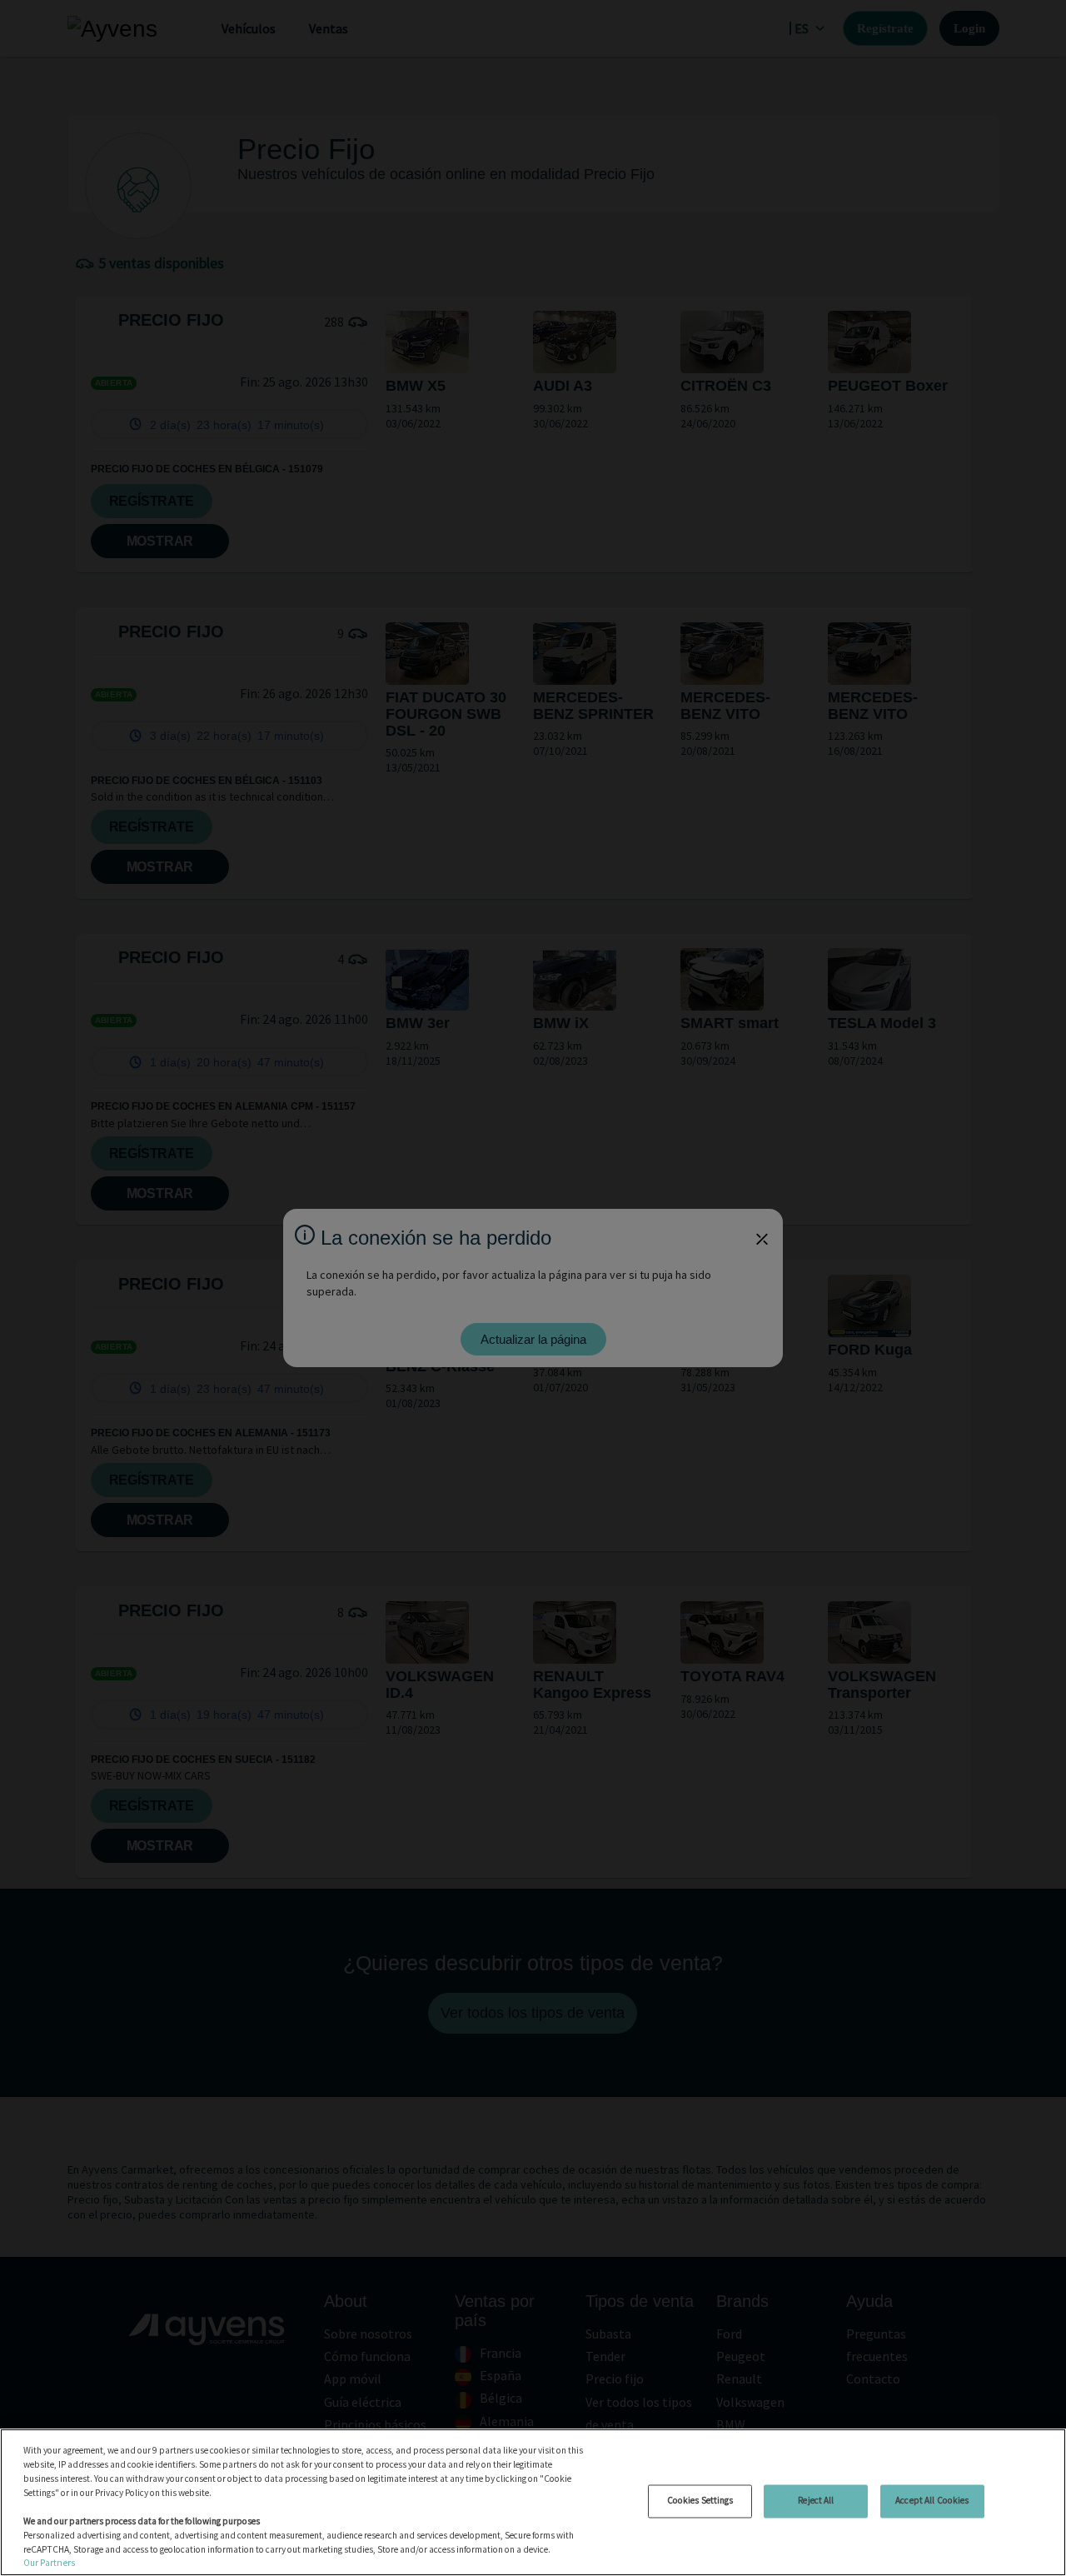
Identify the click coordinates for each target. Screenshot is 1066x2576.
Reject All (816, 2500)
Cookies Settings (700, 2500)
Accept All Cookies (932, 2500)
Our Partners (49, 2563)
